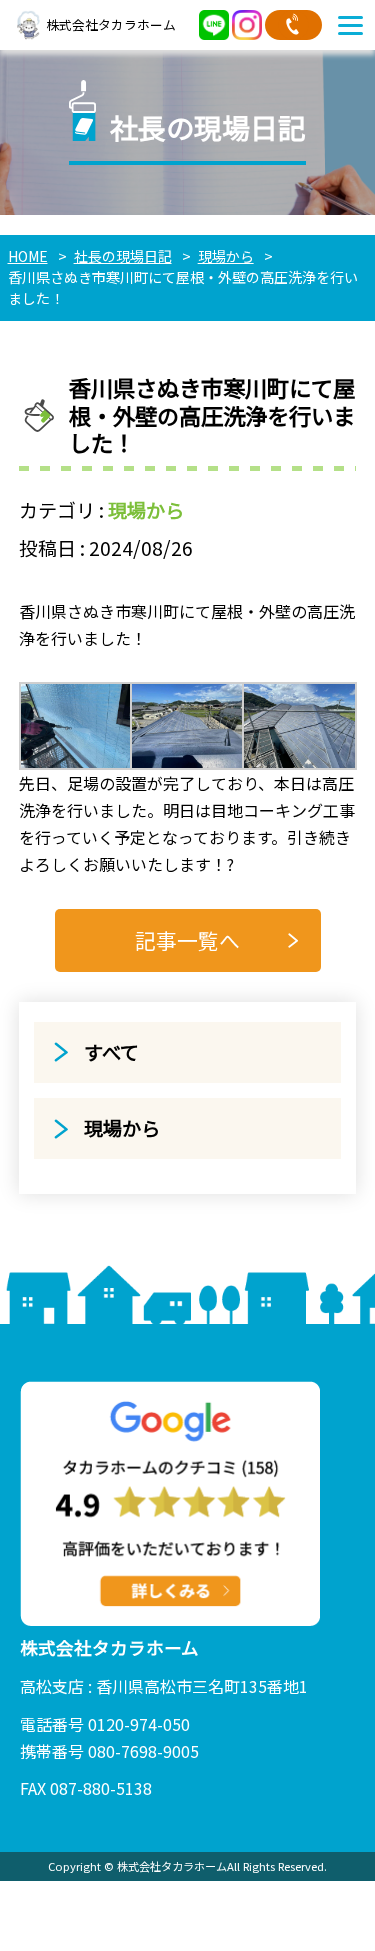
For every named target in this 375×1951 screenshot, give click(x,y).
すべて (111, 1052)
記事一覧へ (187, 940)
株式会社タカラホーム (111, 24)
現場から (146, 510)
